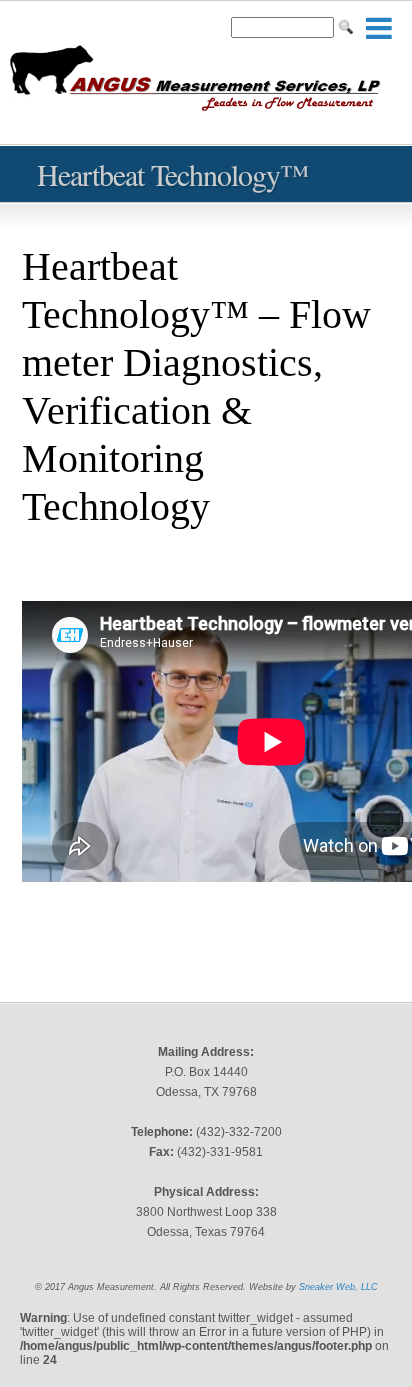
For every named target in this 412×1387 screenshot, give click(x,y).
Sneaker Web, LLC (338, 1287)
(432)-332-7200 (239, 1132)
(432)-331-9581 (220, 1152)
